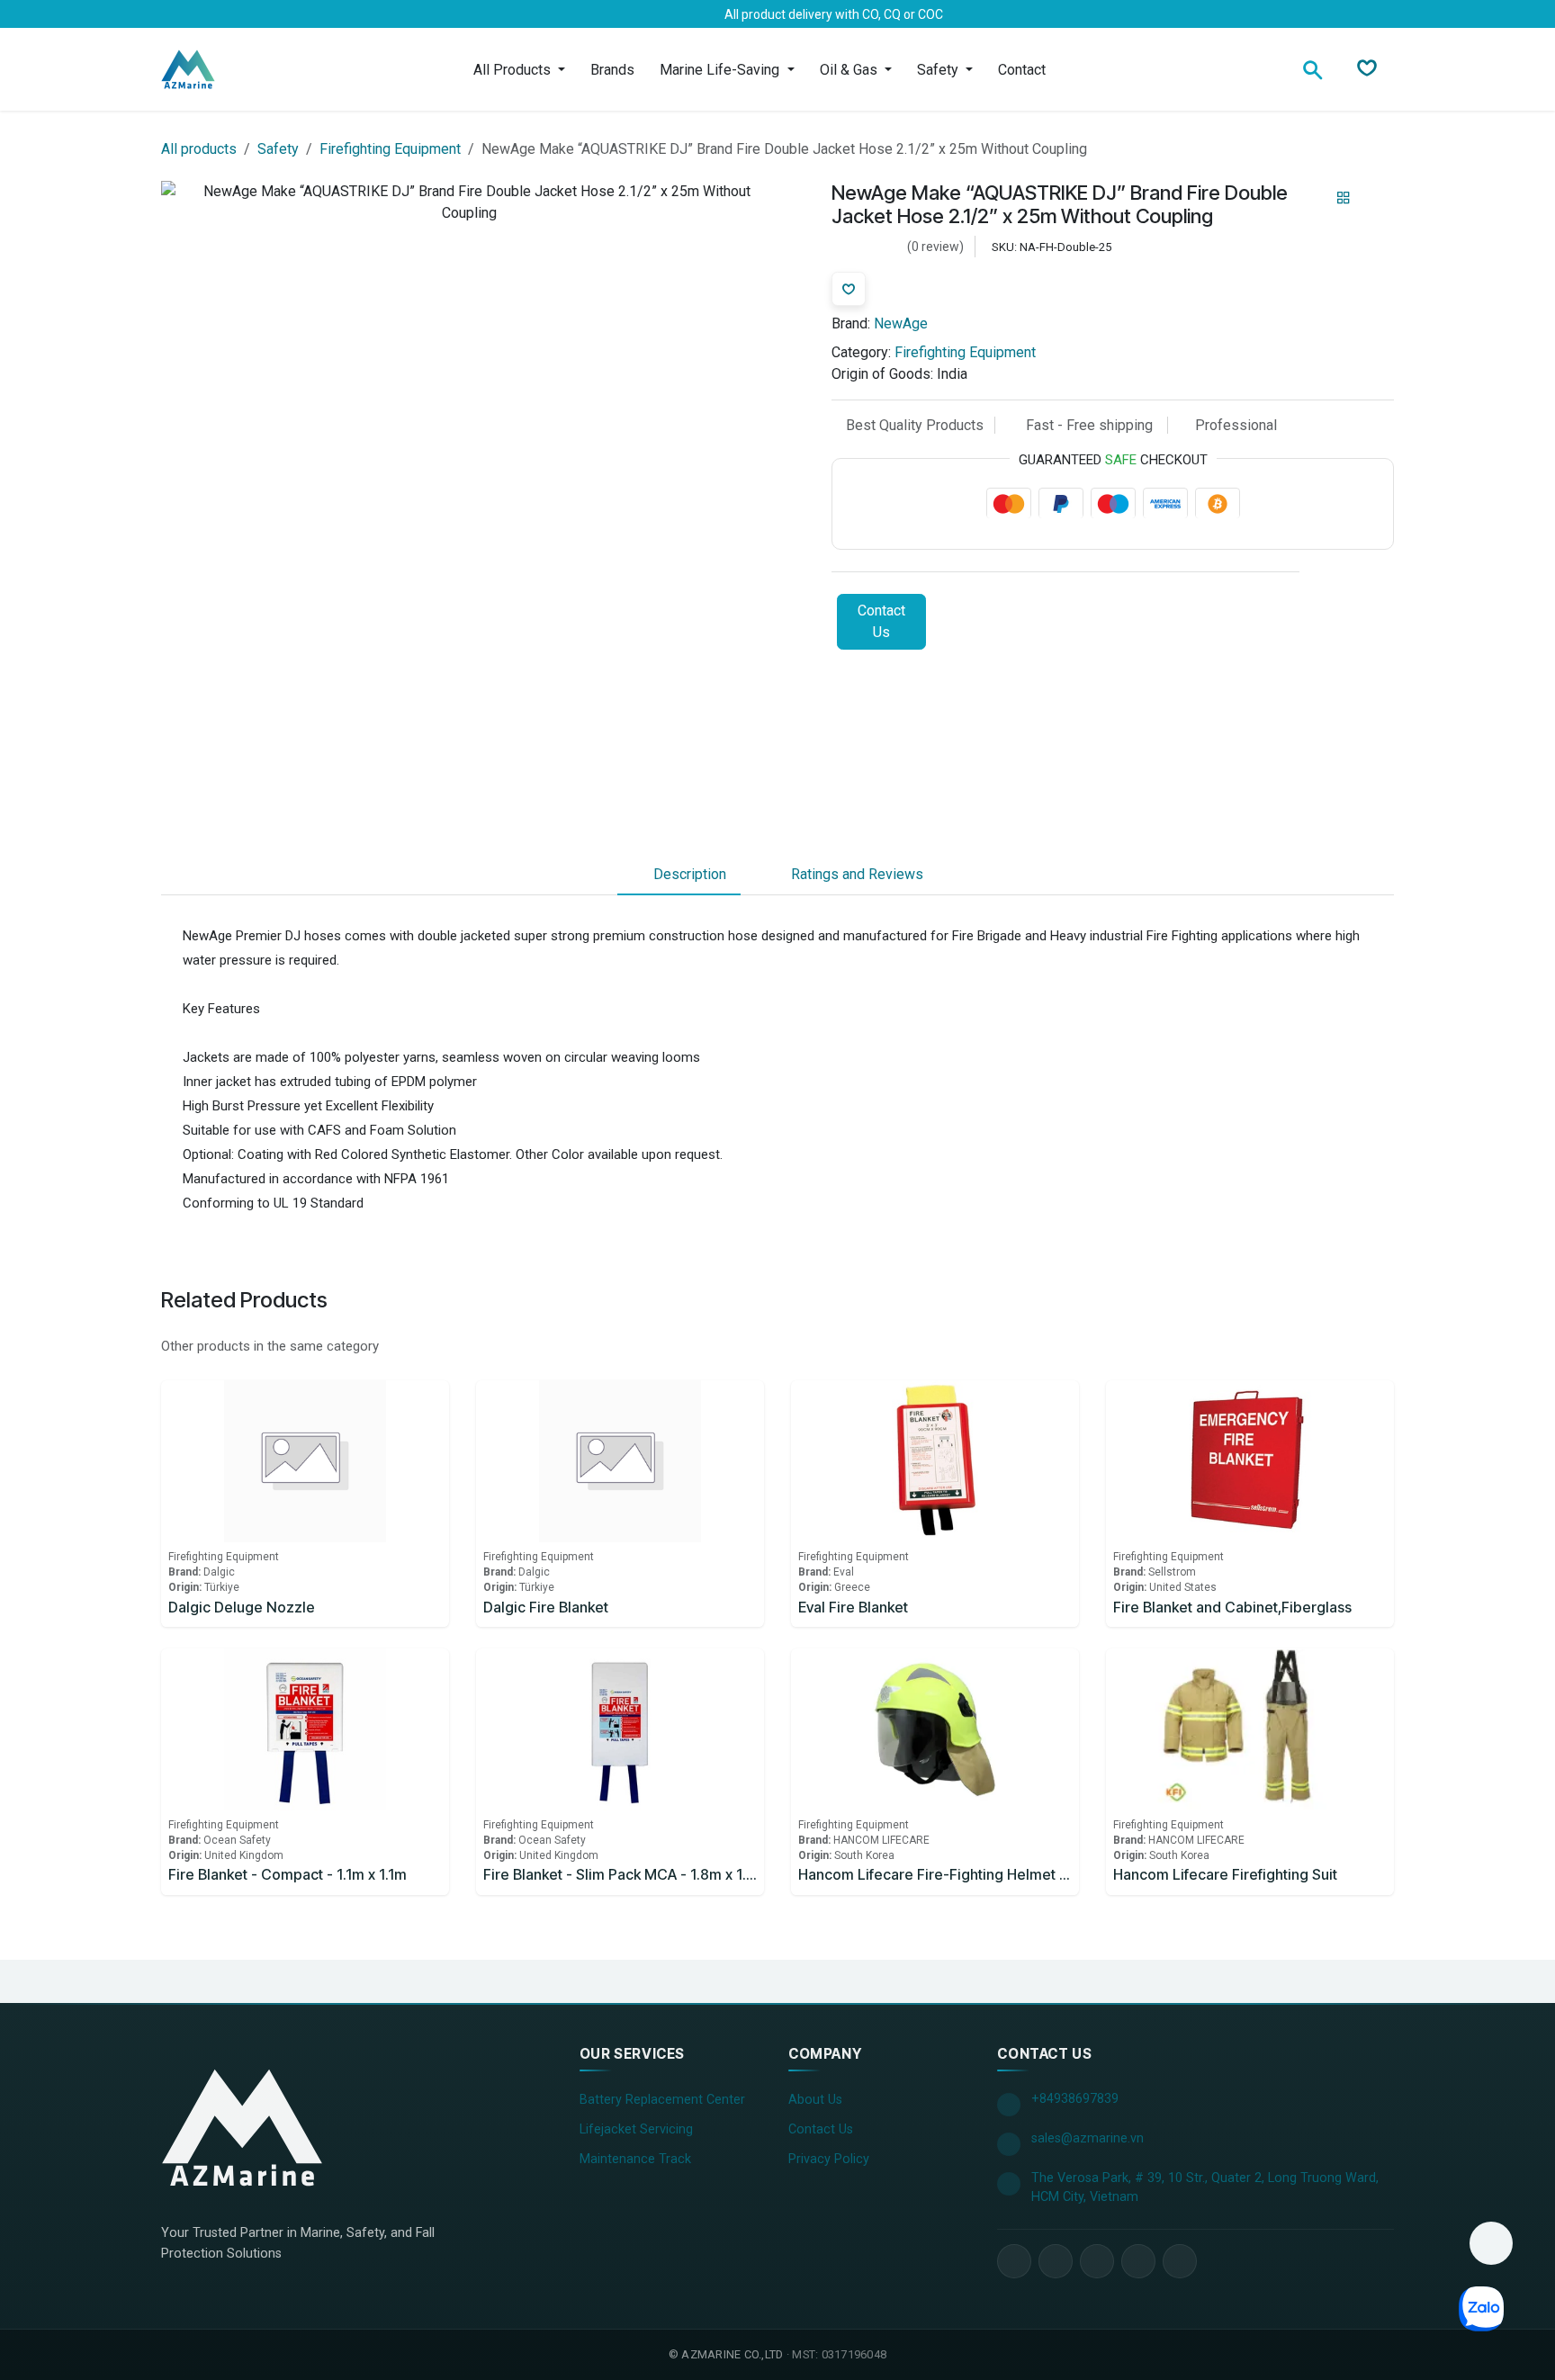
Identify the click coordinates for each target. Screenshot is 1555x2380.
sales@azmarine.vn (1088, 2138)
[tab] (679, 875)
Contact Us (881, 622)
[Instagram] (260, 14)
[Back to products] (1344, 199)
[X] (202, 14)
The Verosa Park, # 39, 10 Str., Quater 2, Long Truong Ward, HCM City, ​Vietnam (1205, 2188)
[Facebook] (174, 14)
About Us (815, 2100)
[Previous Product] (1312, 198)
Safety (278, 149)
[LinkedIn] (231, 14)
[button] (1491, 2243)
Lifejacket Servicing (636, 2129)
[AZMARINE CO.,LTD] (242, 2127)
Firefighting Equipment (390, 149)
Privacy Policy (829, 2159)
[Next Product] (1375, 198)
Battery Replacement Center (662, 2100)
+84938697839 (1075, 2099)
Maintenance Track (635, 2159)
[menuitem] (519, 70)
